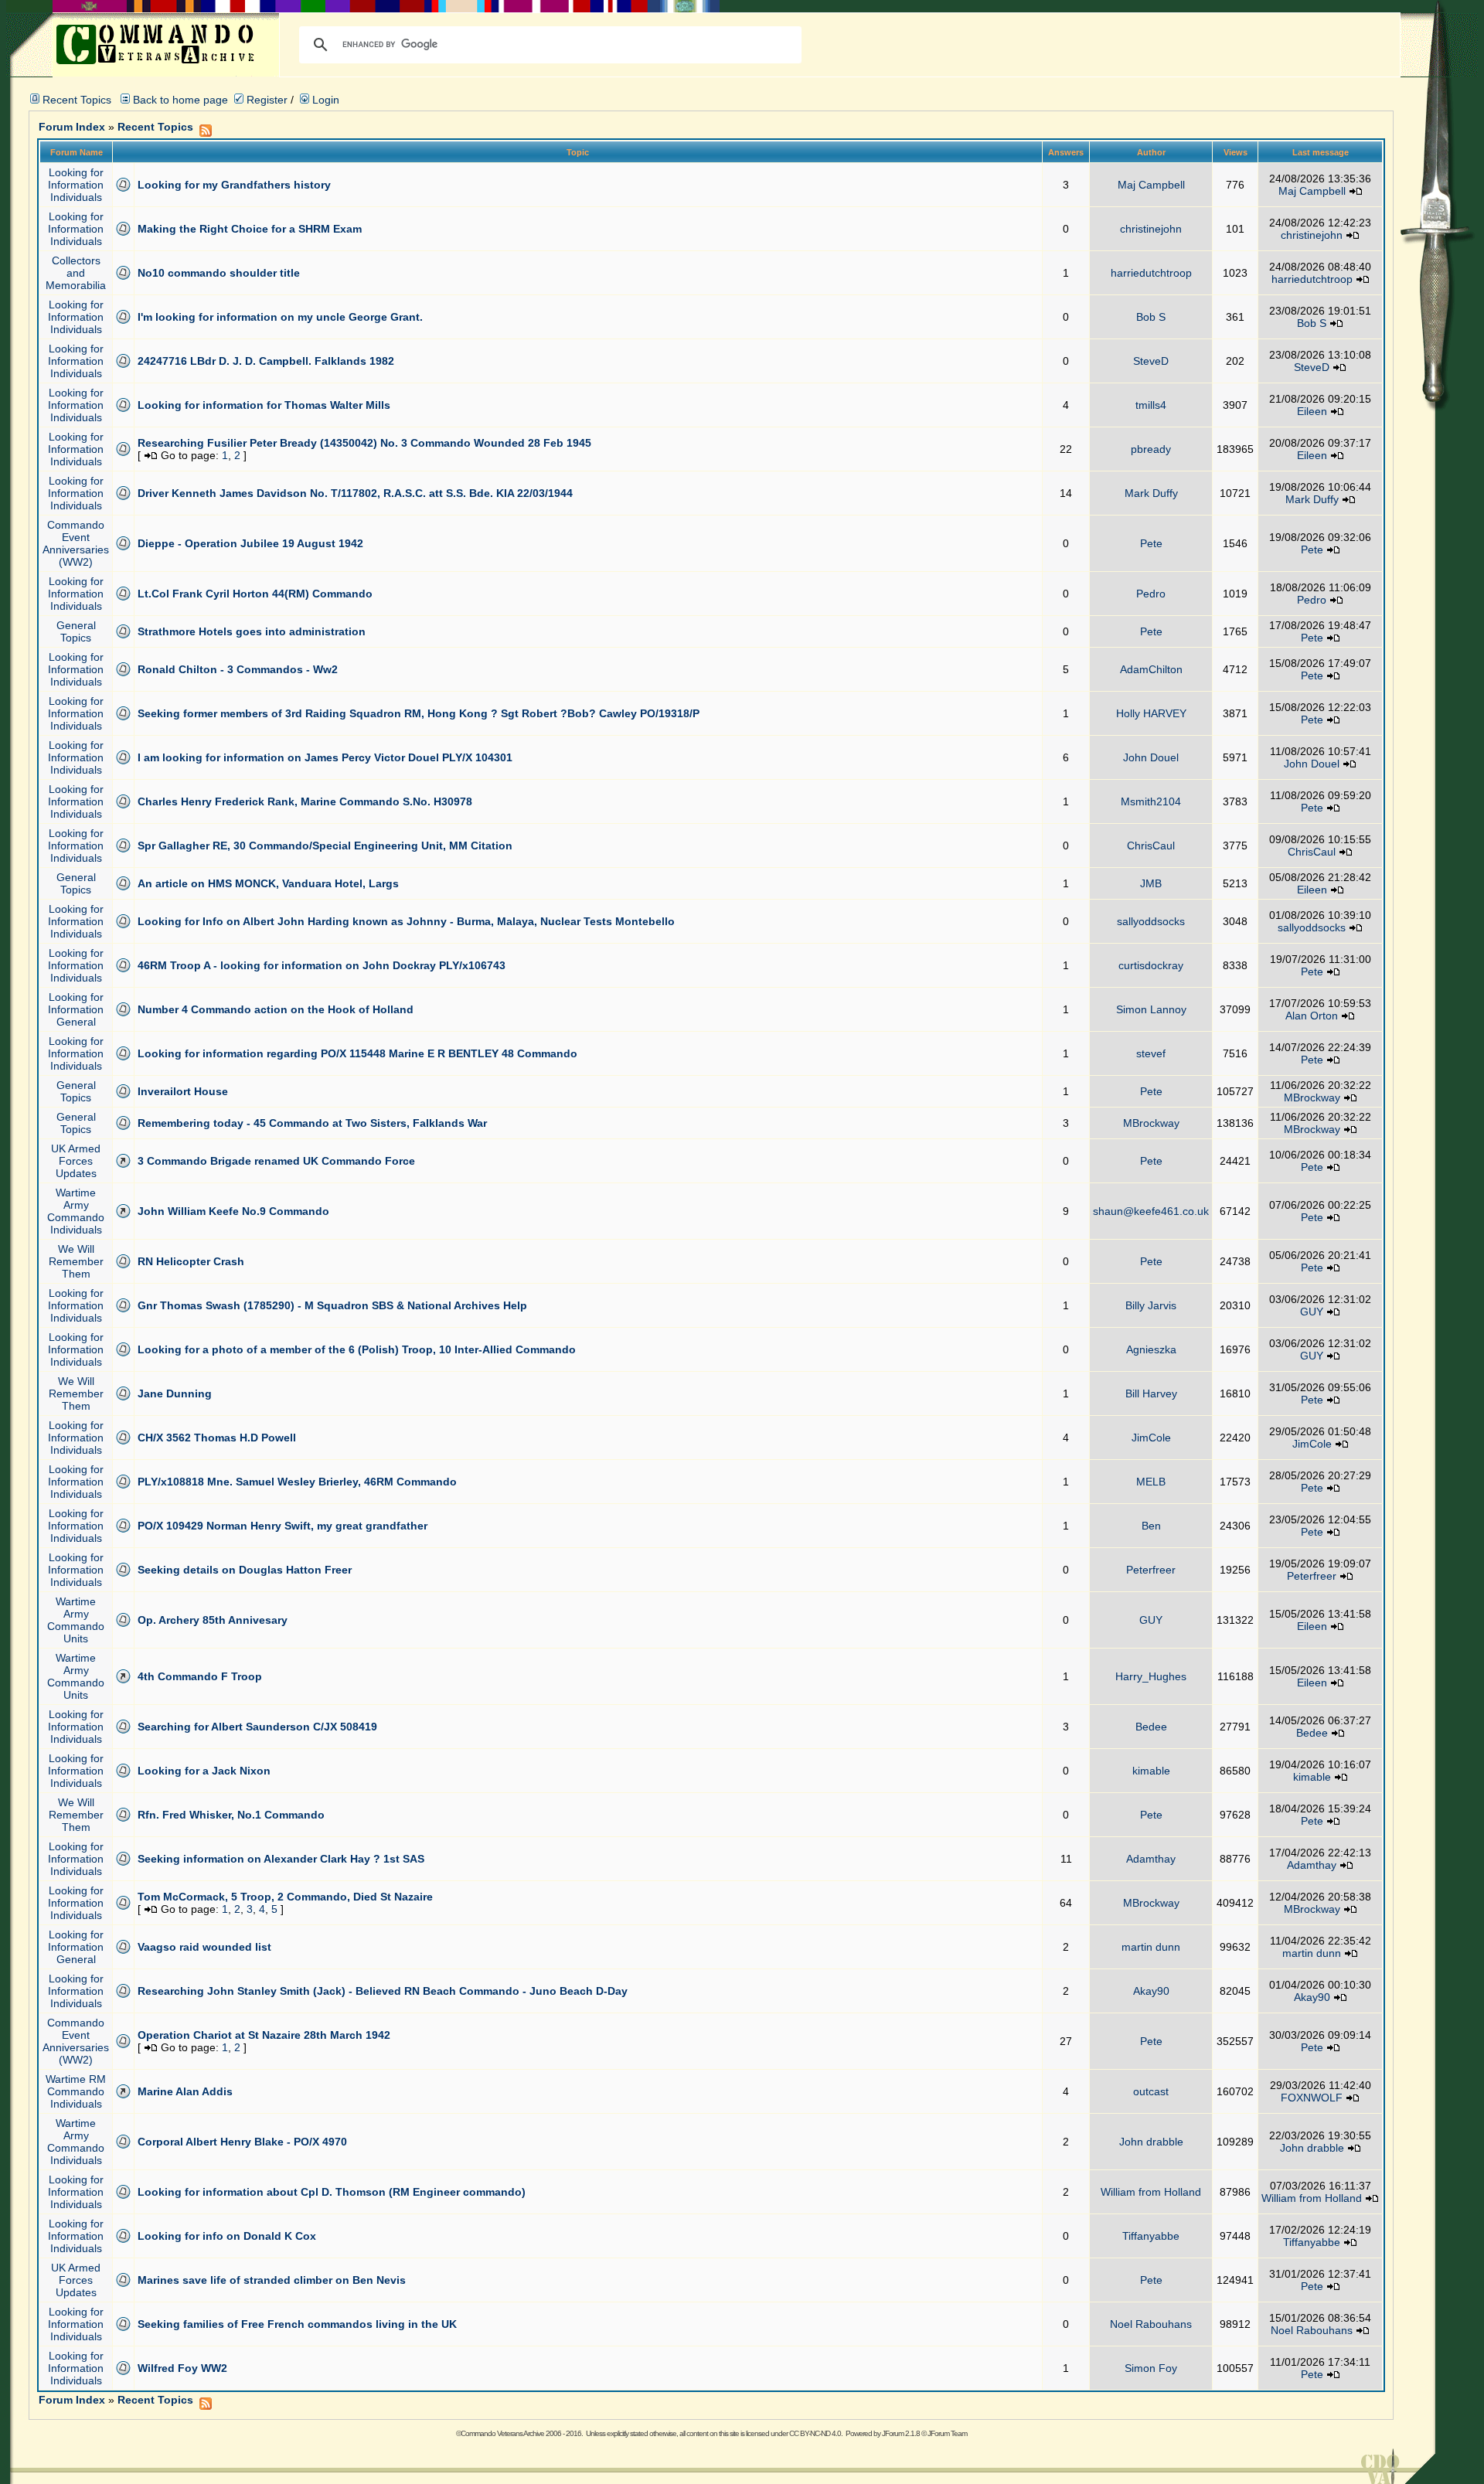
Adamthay (1151, 1859)
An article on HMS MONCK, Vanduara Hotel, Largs (268, 883)
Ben (1151, 1526)
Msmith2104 (1151, 801)
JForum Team (947, 2433)
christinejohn (1151, 229)
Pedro (1151, 594)
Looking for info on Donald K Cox (227, 2236)
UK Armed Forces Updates (76, 1161)
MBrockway (1312, 1097)
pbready (1151, 449)
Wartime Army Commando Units (76, 1620)
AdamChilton (1151, 669)
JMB (1151, 883)
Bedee (1151, 1727)
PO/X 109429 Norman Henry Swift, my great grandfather (283, 1526)
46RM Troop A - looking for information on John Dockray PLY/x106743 (322, 965)
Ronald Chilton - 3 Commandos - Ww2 (238, 669)
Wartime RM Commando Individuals (76, 2091)
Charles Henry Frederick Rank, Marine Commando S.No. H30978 (305, 801)
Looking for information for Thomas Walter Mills (264, 405)
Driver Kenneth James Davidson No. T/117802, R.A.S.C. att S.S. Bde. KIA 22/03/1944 (355, 493)
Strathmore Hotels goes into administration (252, 631)
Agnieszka (1151, 1349)
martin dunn (1151, 1947)
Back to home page (180, 100)
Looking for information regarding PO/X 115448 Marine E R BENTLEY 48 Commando (357, 1053)
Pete (1151, 543)
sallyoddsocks (1151, 921)
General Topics (76, 631)
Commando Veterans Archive (502, 2433)
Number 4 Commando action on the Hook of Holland (276, 1009)
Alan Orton (1312, 1016)
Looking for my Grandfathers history (234, 185)
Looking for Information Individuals (76, 185)
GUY (1312, 1312)
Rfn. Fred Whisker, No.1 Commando (231, 1815)
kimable (1151, 1771)
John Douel (1151, 757)
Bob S (1151, 317)
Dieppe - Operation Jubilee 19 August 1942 (250, 543)
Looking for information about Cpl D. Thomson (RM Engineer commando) (332, 2192)
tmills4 (1151, 405)
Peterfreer (1151, 1570)
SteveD (1151, 361)
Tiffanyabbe (1151, 2236)
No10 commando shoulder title (219, 273)
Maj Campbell (1151, 185)
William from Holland (1151, 2192)
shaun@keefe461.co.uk (1151, 1211)
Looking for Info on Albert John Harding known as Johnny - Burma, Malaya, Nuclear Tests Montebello (406, 921)
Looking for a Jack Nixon (204, 1771)
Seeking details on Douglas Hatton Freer (245, 1570)
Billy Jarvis (1151, 1305)
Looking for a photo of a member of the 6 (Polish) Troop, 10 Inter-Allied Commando (357, 1349)
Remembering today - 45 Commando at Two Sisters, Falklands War (312, 1123)
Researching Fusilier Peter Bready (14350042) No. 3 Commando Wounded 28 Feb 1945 (364, 443)
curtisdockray (1151, 965)
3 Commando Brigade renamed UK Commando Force (276, 1161)
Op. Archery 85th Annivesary (213, 1620)
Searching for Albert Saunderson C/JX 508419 (257, 1727)
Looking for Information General (76, 1009)
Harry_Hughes (1151, 1676)
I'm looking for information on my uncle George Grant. (280, 317)
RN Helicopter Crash (191, 1261)
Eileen (1312, 411)
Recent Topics (77, 100)
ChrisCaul (1151, 846)
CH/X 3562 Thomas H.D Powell (217, 1438)
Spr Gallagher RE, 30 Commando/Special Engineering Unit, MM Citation (325, 846)
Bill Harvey (1151, 1393)
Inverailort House (183, 1091)
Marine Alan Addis (185, 2091)
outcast (1151, 2091)
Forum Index (72, 127)
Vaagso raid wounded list (204, 1947)
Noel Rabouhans (1151, 2324)
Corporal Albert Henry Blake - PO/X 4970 (242, 2142)
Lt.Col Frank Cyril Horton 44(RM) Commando (255, 594)
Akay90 (1151, 1991)
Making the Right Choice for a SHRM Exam (250, 229)
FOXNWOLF (1312, 2098)
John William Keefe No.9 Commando (233, 1211)
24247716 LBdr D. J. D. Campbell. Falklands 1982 (266, 361)
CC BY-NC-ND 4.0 (815, 2433)
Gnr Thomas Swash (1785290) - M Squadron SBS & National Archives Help (332, 1305)
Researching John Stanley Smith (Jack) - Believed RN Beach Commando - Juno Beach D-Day (383, 1991)
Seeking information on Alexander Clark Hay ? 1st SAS (281, 1859)
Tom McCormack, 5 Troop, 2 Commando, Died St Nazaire (285, 1897)
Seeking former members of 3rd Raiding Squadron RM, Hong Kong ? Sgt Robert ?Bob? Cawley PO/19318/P (419, 713)
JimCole (1151, 1438)
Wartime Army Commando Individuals (76, 1211)
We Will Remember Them (76, 1261)
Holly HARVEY (1151, 713)
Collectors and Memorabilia (76, 273)
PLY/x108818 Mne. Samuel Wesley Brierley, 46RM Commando (297, 1482)
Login (324, 100)
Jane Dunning (175, 1393)
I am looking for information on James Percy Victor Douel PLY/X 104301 (325, 757)
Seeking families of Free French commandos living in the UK (297, 2324)
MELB (1151, 1482)
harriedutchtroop (1151, 273)
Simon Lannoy (1151, 1009)
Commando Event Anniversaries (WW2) (76, 543)
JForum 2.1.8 (901, 2433)
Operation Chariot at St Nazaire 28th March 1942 (264, 2035)
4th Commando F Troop (200, 1676)
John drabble (1151, 2142)
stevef (1151, 1053)
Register (265, 100)
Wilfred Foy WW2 (182, 2368)
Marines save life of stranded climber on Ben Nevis (272, 2280)
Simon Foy (1151, 2368)
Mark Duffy (1151, 493)
